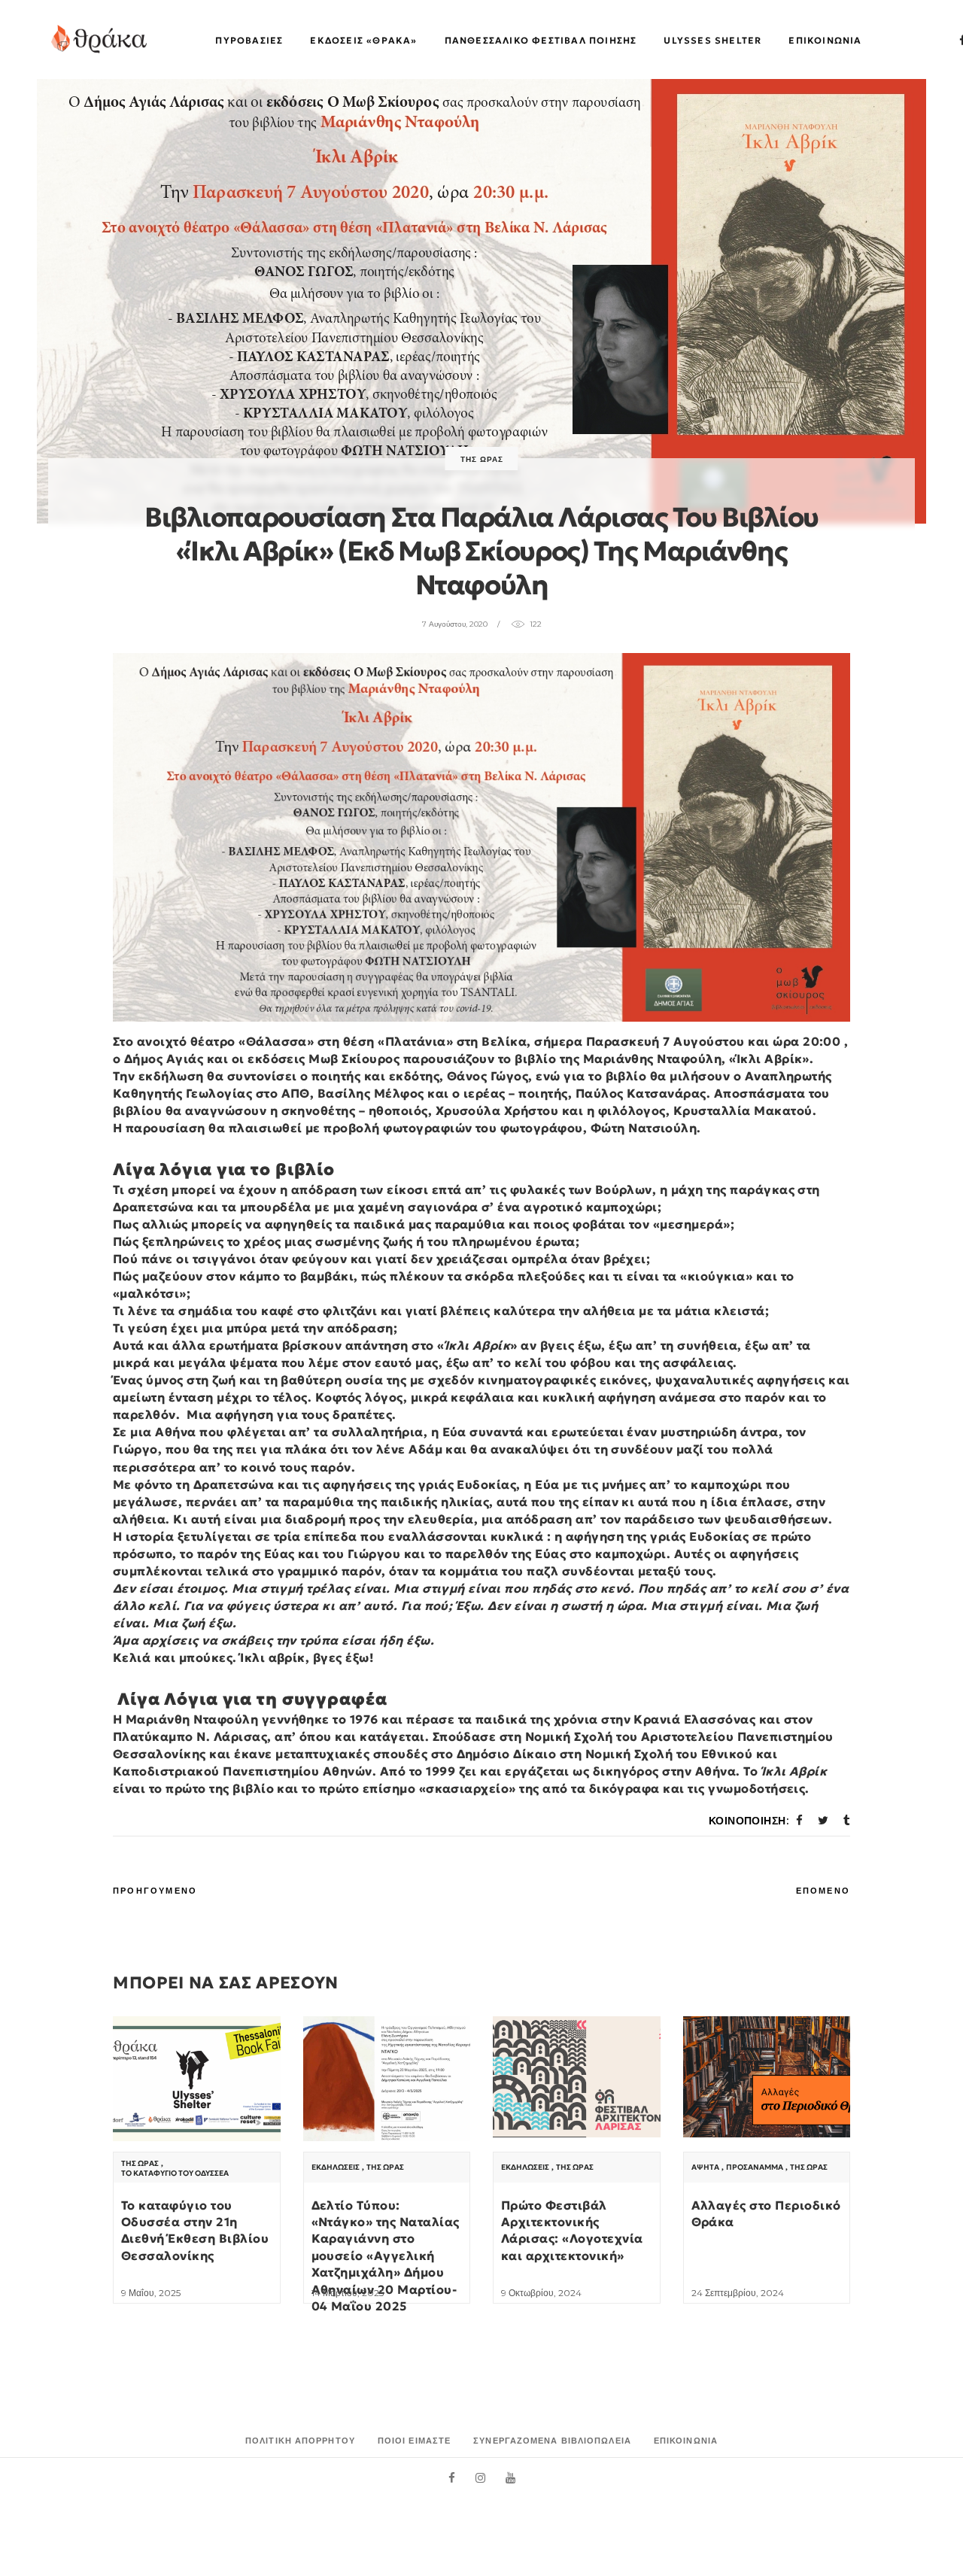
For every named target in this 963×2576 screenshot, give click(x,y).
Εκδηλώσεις (336, 2167)
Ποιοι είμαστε (414, 2441)
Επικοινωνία (686, 2441)
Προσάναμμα (755, 2167)
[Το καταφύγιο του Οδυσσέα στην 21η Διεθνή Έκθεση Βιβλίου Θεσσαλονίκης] (197, 2079)
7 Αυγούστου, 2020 (455, 624)
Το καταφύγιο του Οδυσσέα (175, 2173)
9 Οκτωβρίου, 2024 (541, 2293)
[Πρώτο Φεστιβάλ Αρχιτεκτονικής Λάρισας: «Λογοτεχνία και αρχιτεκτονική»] (577, 2077)
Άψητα (705, 2167)
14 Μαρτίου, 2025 (348, 2293)
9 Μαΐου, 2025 (151, 2293)
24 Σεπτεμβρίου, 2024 (738, 2293)
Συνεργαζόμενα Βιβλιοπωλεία (552, 2441)
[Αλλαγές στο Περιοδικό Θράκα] (767, 2077)
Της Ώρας (482, 459)
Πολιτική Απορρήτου (300, 2441)
